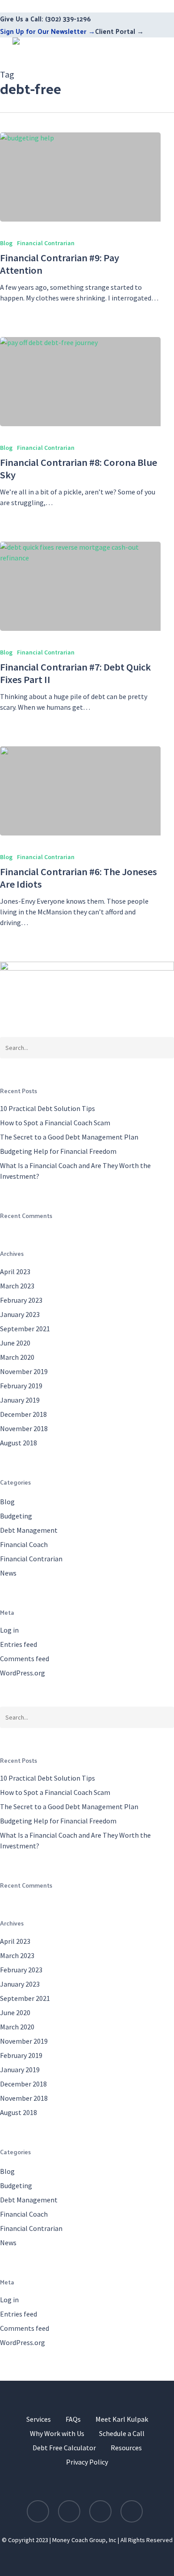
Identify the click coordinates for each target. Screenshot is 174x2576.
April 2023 (15, 1272)
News (8, 1573)
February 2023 (21, 1300)
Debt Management (29, 1530)
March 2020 (17, 1357)
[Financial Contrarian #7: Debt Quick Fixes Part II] (80, 586)
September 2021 (25, 1329)
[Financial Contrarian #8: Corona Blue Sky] (80, 382)
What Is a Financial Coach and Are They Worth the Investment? (75, 1171)
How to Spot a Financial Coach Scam (55, 1123)
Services (39, 2419)
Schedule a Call (122, 2433)
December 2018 (23, 1414)
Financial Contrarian (46, 243)
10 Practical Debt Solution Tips (48, 1108)
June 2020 (15, 1343)
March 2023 (17, 1286)
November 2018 (24, 1428)
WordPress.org (23, 1673)
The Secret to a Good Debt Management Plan (69, 1137)
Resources (126, 2448)
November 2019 (24, 1371)
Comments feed (25, 1658)
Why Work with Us (57, 2433)
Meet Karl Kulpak (122, 2419)
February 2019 (21, 1386)
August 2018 (19, 1443)
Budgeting (16, 1516)
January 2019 (20, 1400)
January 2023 (20, 1314)
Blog (6, 243)
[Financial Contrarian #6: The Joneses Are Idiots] (80, 791)
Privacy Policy (87, 2462)
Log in (9, 1630)
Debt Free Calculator (64, 2448)
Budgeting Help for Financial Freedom (58, 1151)
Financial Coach (24, 1544)
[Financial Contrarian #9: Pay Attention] (80, 177)
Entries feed (19, 1644)
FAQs (73, 2419)
